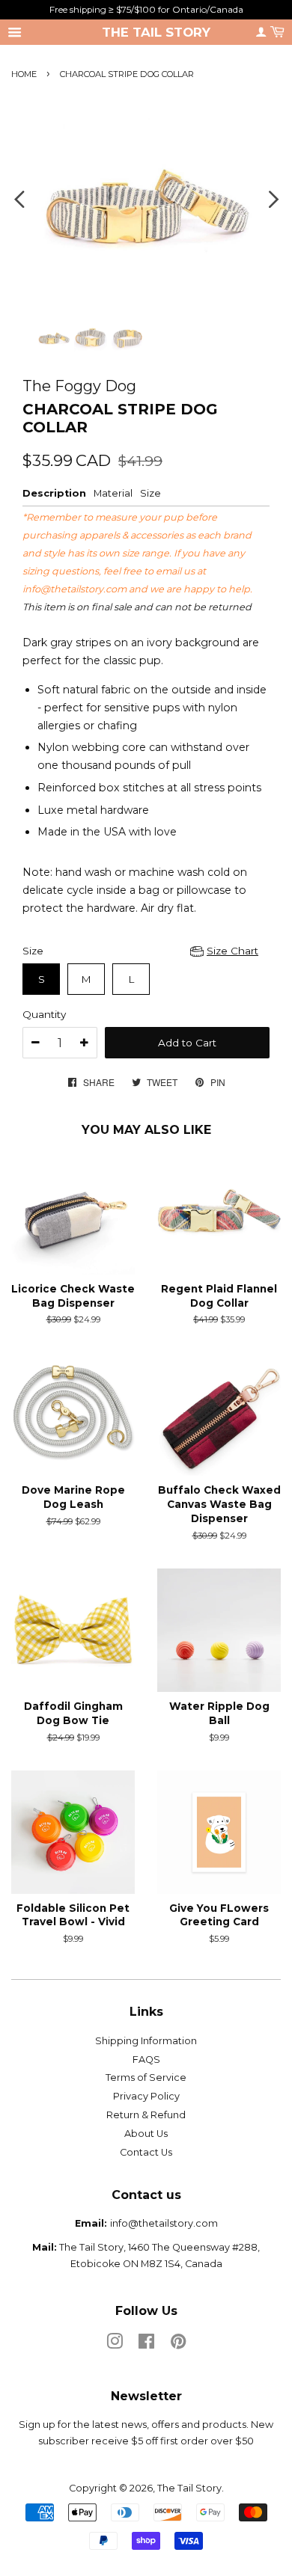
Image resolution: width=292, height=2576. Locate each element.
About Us (146, 2134)
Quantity (44, 1014)
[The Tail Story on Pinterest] (178, 2345)
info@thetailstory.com (74, 589)
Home (24, 74)
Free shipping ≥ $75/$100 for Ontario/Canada (146, 9)
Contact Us (146, 2152)
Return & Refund (146, 2115)
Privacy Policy (146, 2096)
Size (33, 951)
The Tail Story (156, 32)
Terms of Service (146, 2077)
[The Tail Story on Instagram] (115, 2345)
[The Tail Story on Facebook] (146, 2345)
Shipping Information (146, 2041)
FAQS (146, 2060)
